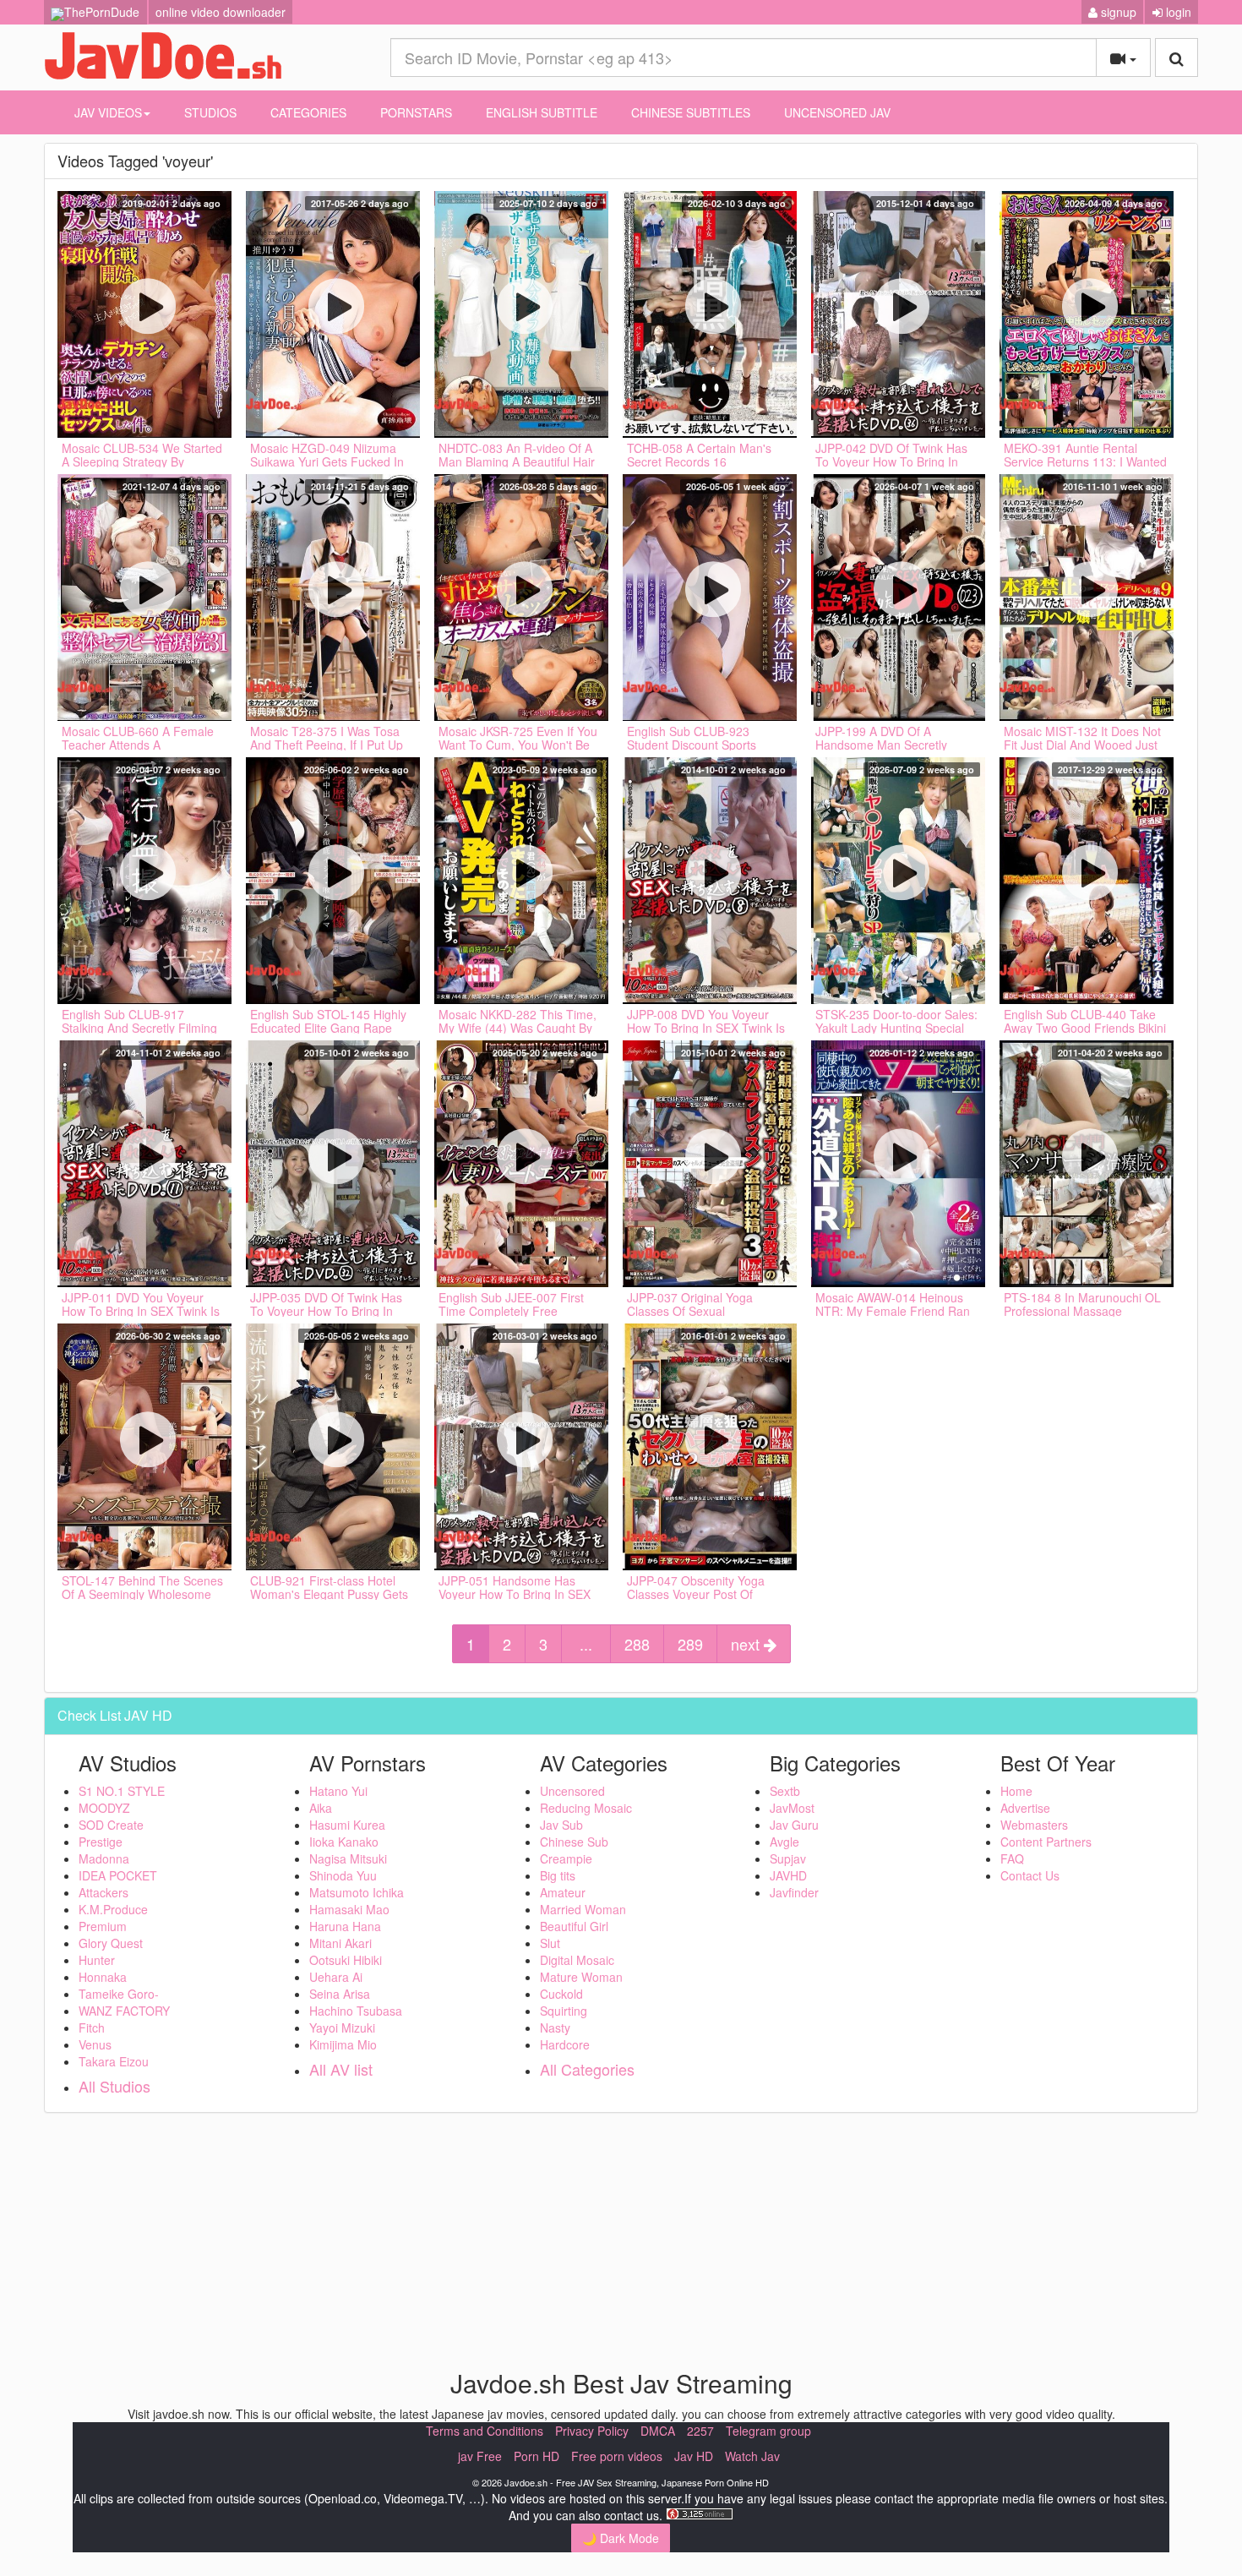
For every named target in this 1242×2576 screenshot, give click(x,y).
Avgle (784, 1842)
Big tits (558, 1875)
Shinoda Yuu (343, 1875)
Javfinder (794, 1892)
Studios (210, 112)
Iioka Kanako (344, 1842)
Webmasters (1034, 1825)
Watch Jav (752, 2456)
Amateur (563, 1892)
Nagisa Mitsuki (348, 1858)
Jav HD (694, 2456)
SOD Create (111, 1825)
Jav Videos (108, 112)
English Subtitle (542, 112)
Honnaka (103, 1977)
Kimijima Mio (343, 2044)
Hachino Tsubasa (356, 2011)
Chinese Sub (574, 1842)
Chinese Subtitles (691, 112)
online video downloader (221, 12)
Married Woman (583, 1909)
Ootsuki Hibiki (346, 1960)
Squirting (564, 2011)
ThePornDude (102, 12)
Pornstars (416, 112)
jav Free (480, 2456)
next (747, 1644)
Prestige (101, 1842)
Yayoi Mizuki (342, 2028)
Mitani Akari (340, 1943)
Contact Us (1030, 1875)
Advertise (1025, 1808)
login (1177, 12)
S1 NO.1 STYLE (122, 1791)
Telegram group (768, 2431)
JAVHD (788, 1875)
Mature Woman (581, 1977)
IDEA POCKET (118, 1875)
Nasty (555, 2028)
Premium (103, 1926)
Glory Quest (111, 1943)
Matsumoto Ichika (357, 1892)
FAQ (1012, 1858)
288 (637, 1644)
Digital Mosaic (577, 1960)
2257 (700, 2431)
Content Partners (1046, 1842)
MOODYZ (104, 1808)
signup (1117, 12)
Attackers (103, 1892)
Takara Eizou (114, 2061)
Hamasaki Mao (349, 1909)
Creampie (566, 1858)
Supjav (788, 1858)
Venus (95, 2044)
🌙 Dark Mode (621, 2538)
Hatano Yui (338, 1791)
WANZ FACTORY (124, 2011)
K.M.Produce (113, 1909)
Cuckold (561, 1994)
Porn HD (537, 2456)
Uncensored (572, 1791)
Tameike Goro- (119, 1994)
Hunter (97, 1960)
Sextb (785, 1791)
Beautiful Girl (574, 1926)
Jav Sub (561, 1825)
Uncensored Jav (837, 112)
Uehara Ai (336, 1977)
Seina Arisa (340, 1994)
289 (690, 1644)
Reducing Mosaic (586, 1808)
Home (1016, 1791)
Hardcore (565, 2044)
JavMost (792, 1808)
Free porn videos (617, 2456)
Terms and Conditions (485, 2431)
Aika (321, 1808)
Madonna (104, 1858)
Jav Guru (794, 1825)
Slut (550, 1943)
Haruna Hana (345, 1926)
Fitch (92, 2028)
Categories (308, 112)
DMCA (658, 2431)
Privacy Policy (592, 2431)
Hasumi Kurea (347, 1825)
